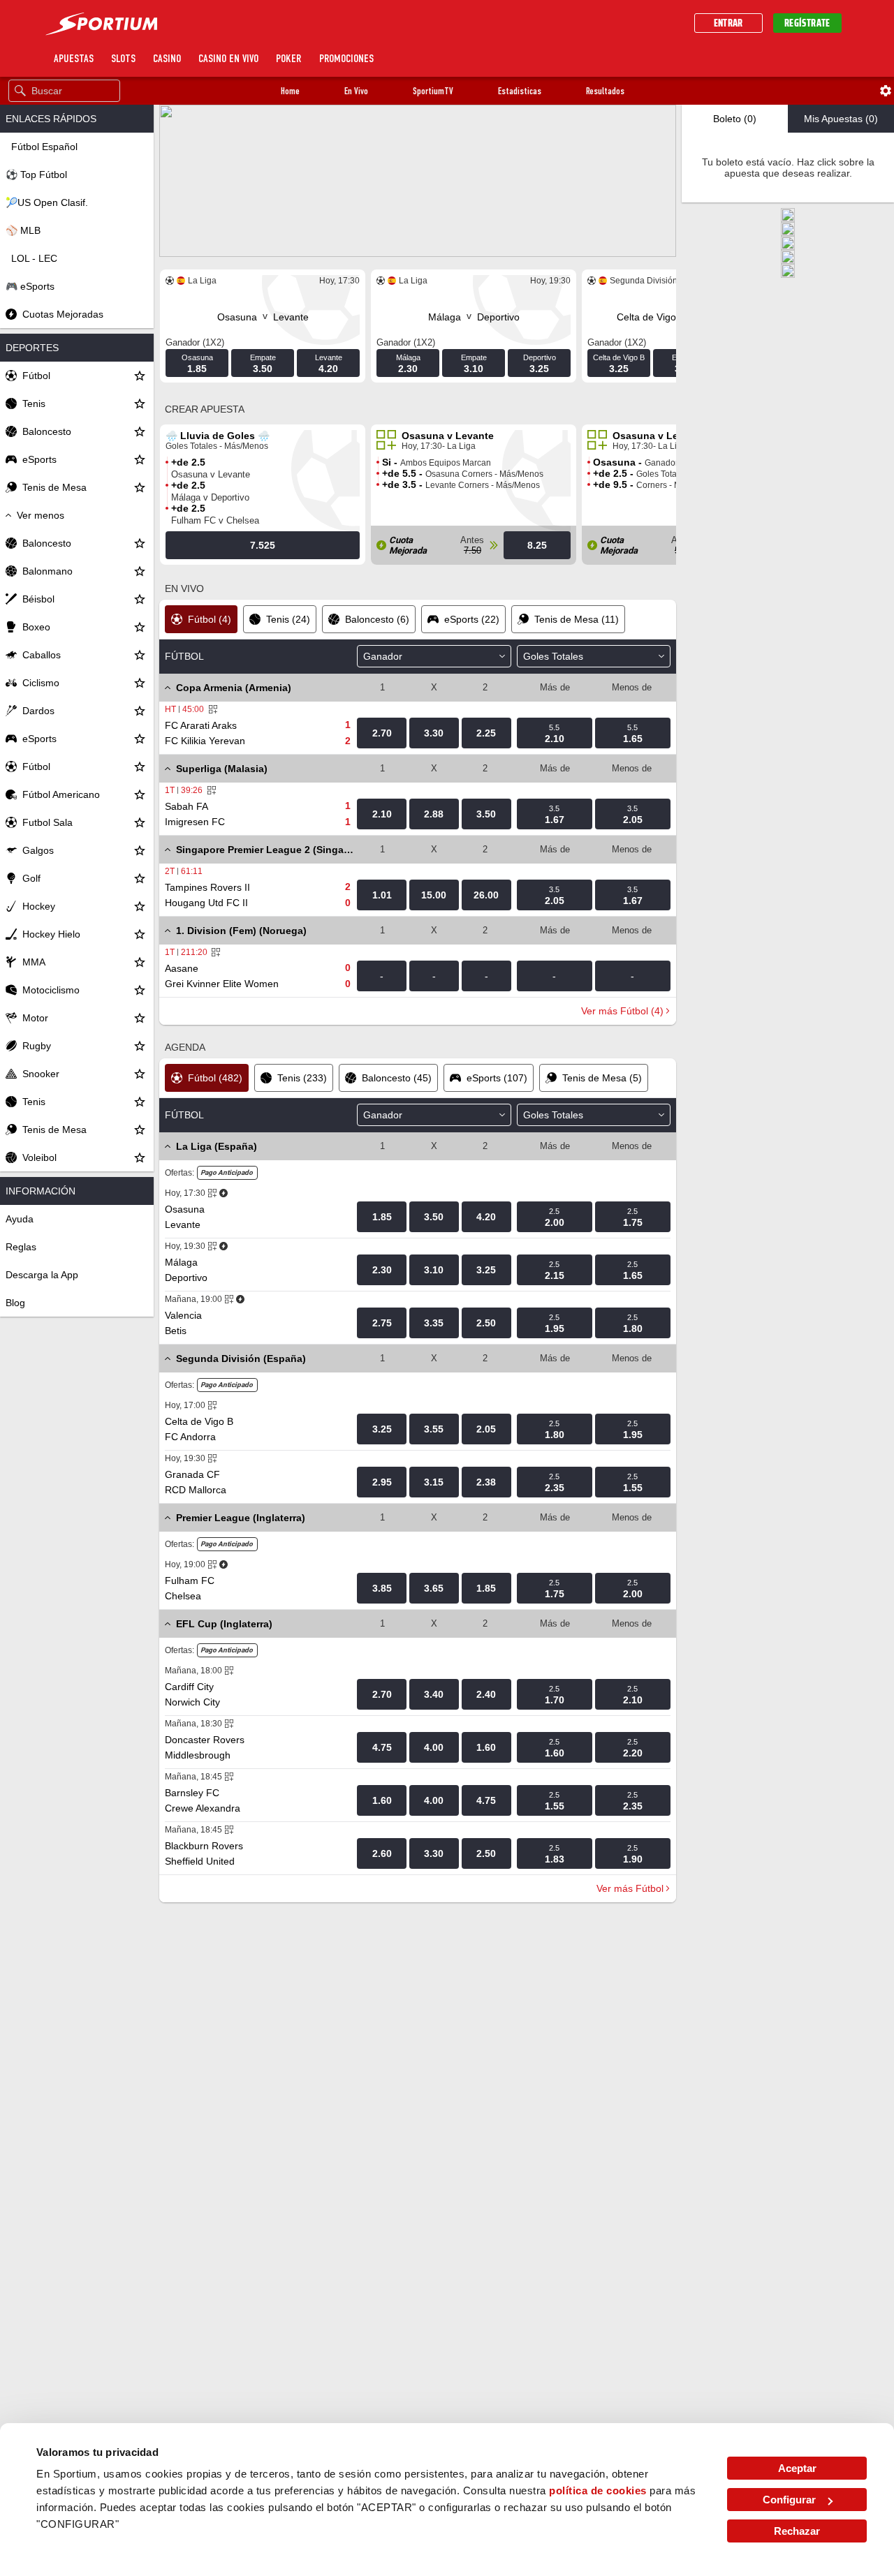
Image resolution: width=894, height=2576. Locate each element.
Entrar (728, 23)
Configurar (789, 2500)
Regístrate (807, 23)
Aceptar (797, 2468)
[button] (290, 91)
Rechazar (797, 2531)
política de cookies (598, 2490)
